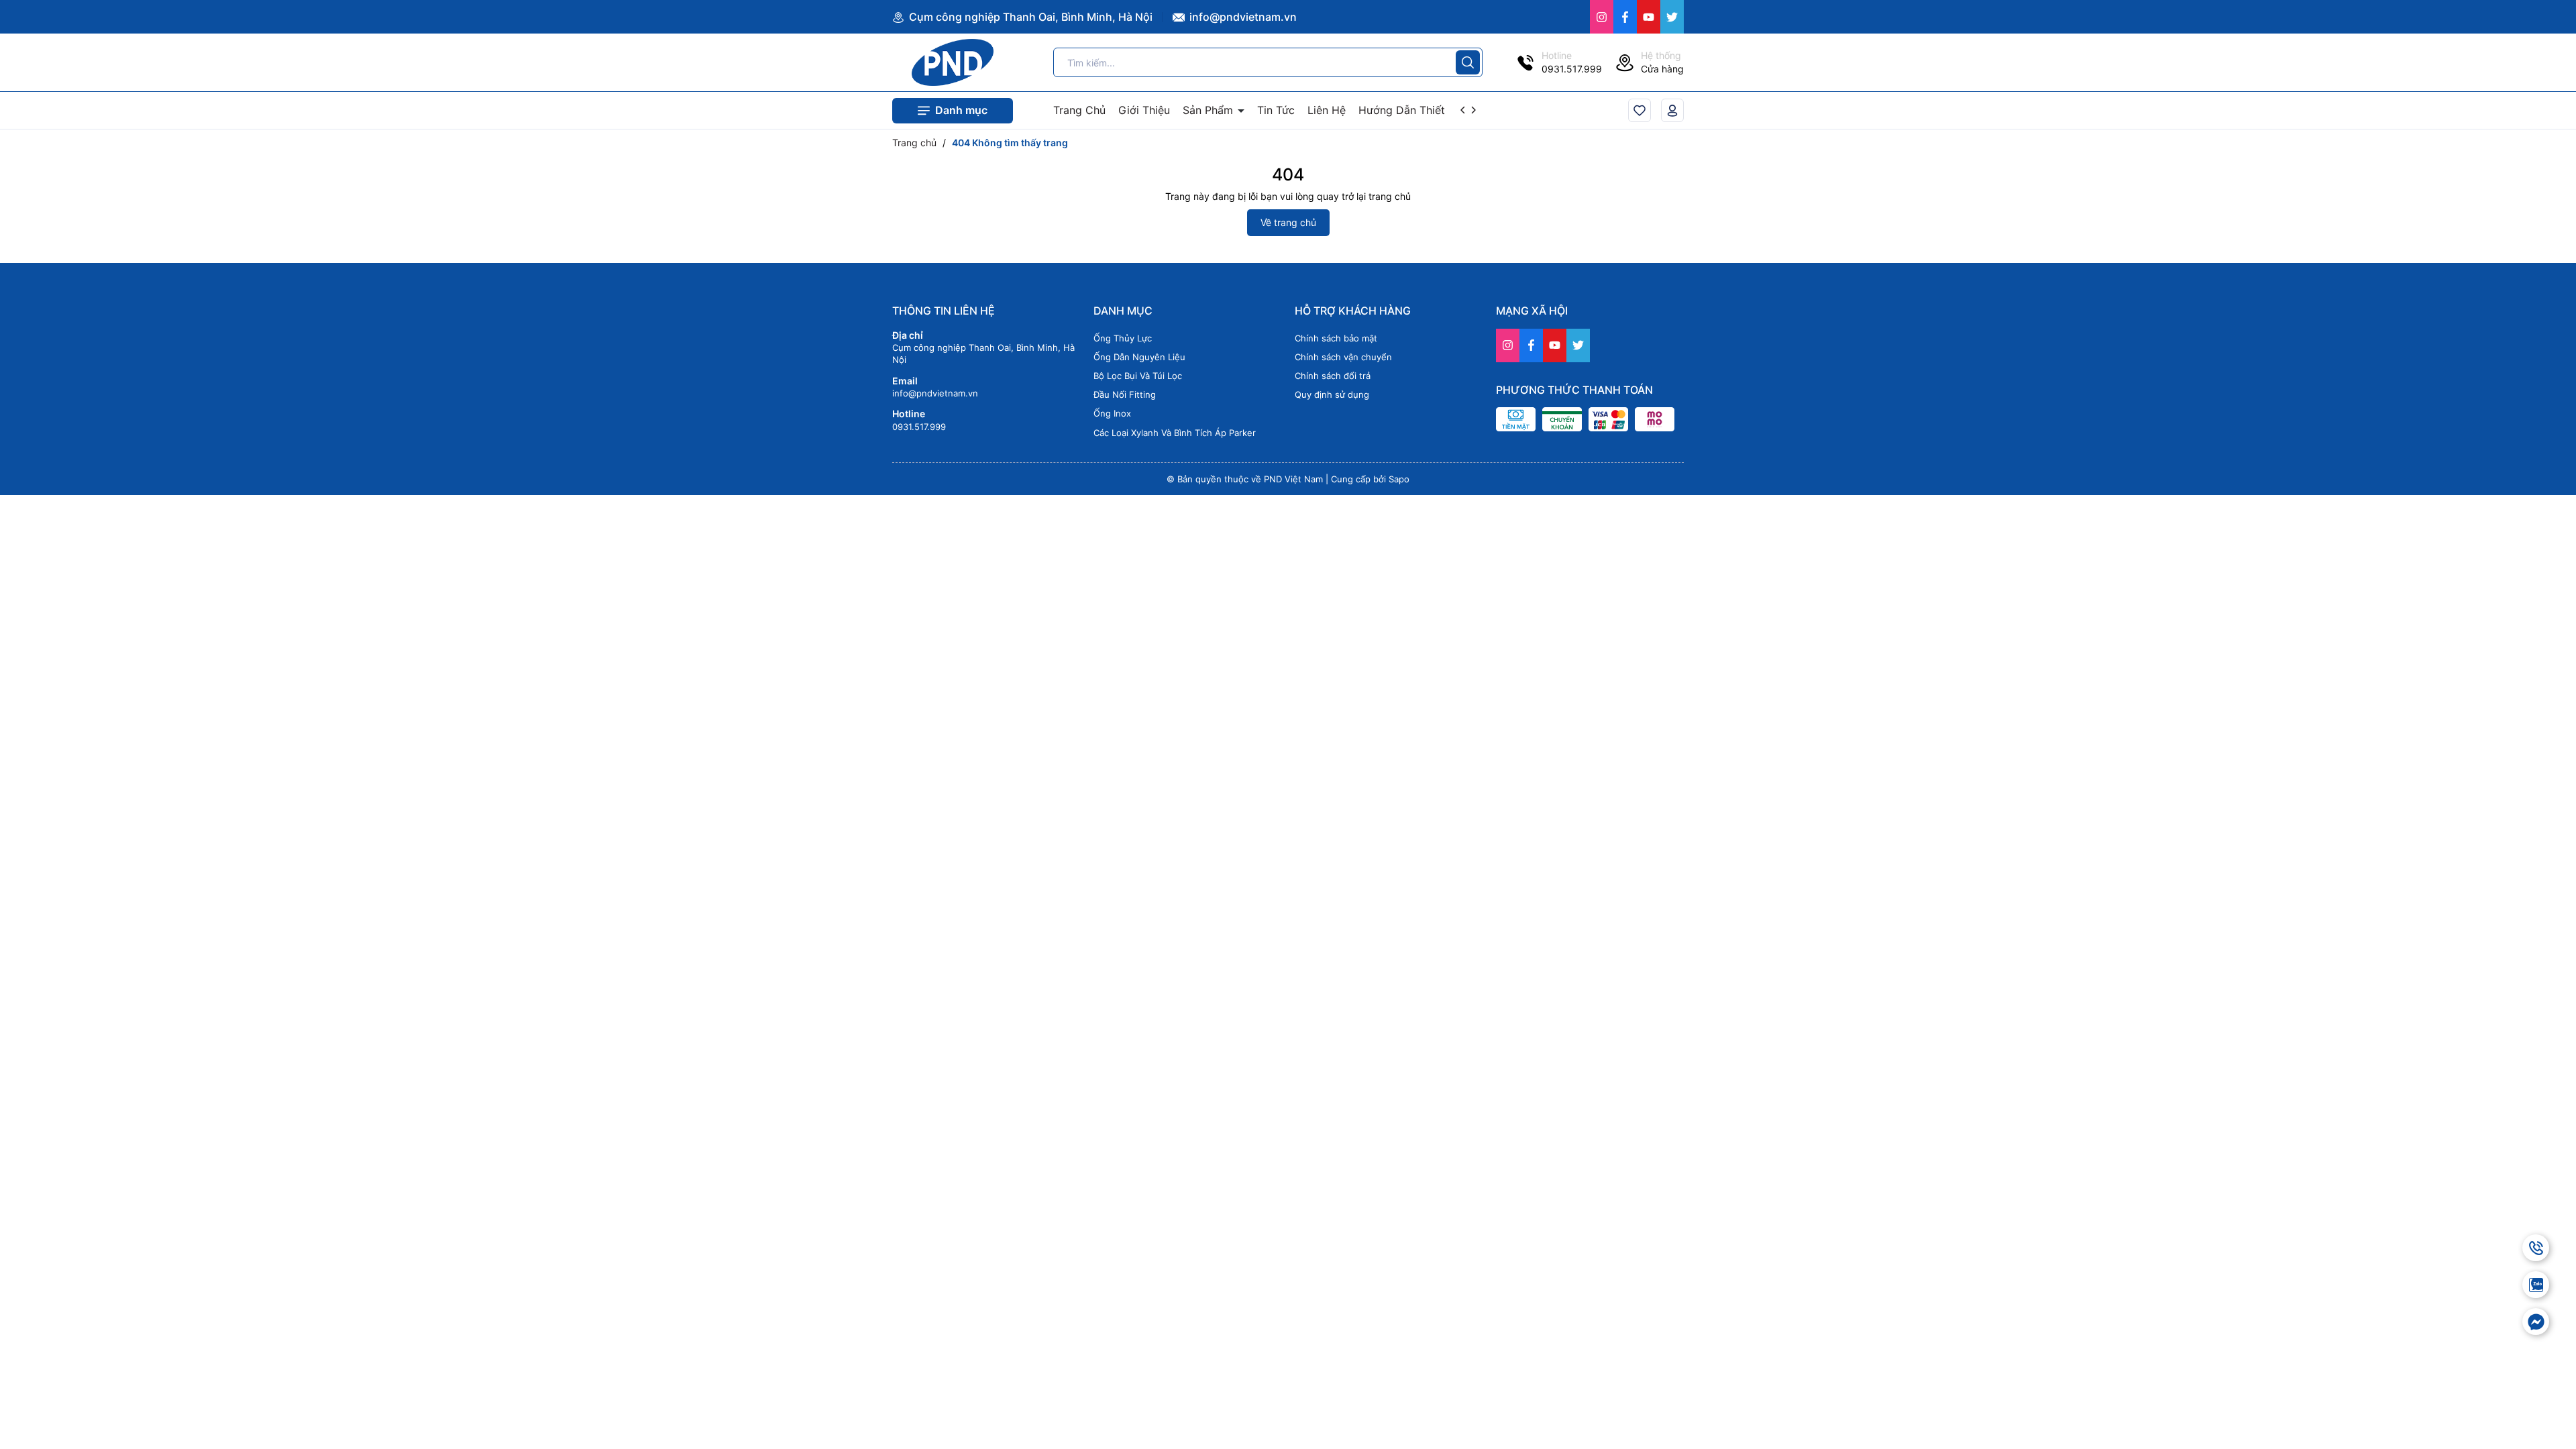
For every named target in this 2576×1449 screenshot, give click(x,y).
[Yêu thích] (1640, 110)
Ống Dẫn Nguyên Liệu (1139, 357)
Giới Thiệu (1144, 110)
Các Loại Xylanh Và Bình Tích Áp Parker (1175, 433)
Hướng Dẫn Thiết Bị (1408, 110)
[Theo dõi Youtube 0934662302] (1649, 17)
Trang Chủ (1079, 110)
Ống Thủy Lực (1123, 338)
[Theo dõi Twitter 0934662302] (1672, 17)
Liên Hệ (1327, 110)
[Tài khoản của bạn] (1672, 110)
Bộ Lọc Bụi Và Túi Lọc (1138, 376)
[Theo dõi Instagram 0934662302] (1602, 17)
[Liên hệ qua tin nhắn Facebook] (2536, 1322)
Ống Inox (1112, 413)
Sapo (1399, 479)
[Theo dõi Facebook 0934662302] (1625, 17)
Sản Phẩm (1210, 110)
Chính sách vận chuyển (1343, 357)
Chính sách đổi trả (1333, 376)
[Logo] (953, 62)
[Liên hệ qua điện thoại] (2536, 1248)
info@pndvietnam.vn (1242, 17)
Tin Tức (1276, 110)
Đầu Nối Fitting (1125, 394)
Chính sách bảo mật (1336, 338)
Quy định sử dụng (1332, 394)
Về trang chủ (1288, 222)
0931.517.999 (919, 427)
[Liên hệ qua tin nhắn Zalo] (2536, 1285)
